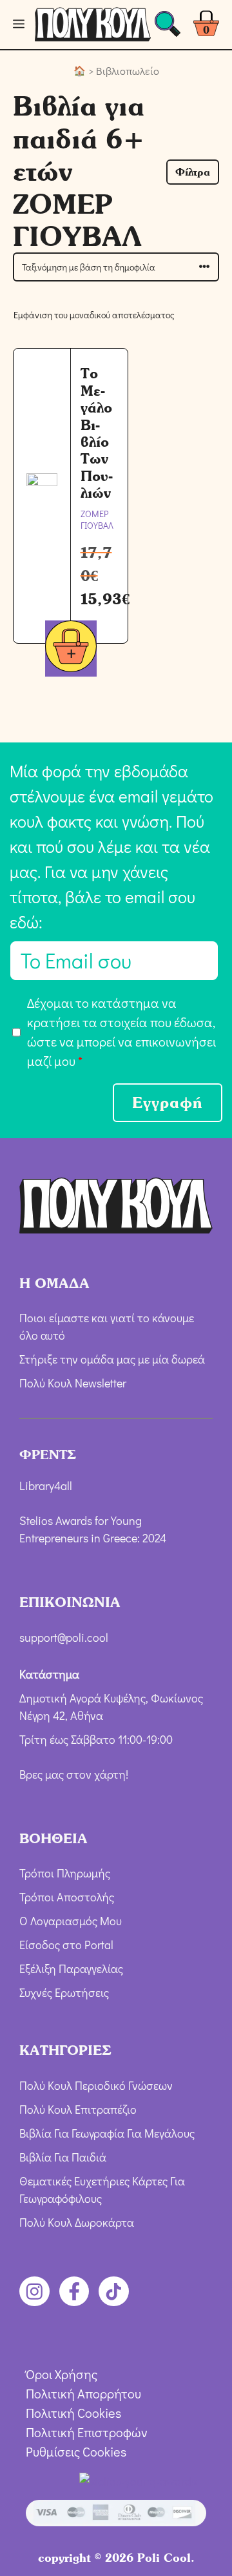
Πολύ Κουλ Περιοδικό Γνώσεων (96, 2085)
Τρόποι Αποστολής (67, 1897)
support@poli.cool (64, 1637)
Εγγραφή (168, 1102)
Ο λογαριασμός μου (71, 1921)
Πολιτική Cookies (73, 2413)
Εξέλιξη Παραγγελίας (71, 1968)
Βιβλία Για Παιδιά (63, 2157)
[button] (193, 172)
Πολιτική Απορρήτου (83, 2393)
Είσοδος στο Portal (66, 1945)
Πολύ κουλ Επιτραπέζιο (78, 2109)
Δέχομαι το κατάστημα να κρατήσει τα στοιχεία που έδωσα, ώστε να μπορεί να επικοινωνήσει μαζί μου (121, 1032)
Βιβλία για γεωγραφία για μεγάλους (107, 2133)
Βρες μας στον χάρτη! (74, 1774)
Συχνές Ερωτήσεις (64, 1992)
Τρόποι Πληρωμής (65, 1873)
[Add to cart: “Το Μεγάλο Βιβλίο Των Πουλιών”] (71, 649)
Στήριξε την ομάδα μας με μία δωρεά (112, 1359)
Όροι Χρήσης (62, 2374)
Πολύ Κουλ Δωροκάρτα (77, 2222)
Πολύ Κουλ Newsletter (73, 1383)
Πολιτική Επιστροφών (87, 2432)
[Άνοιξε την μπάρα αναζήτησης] (168, 27)
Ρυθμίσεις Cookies (76, 2451)
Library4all (46, 1486)
